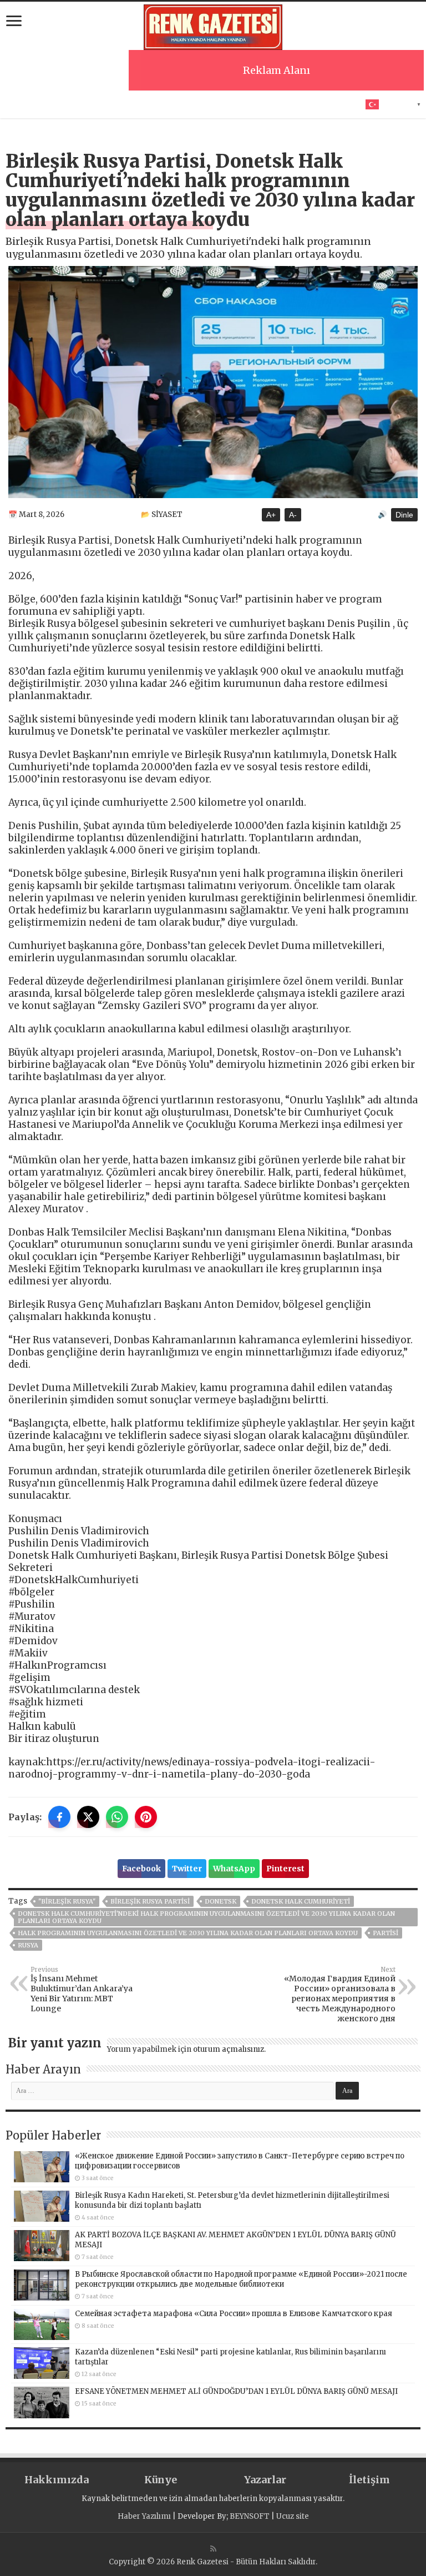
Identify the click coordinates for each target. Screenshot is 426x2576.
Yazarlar (265, 2480)
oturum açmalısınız (229, 2049)
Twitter (187, 1869)
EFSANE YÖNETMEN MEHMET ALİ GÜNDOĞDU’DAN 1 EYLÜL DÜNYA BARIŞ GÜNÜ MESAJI (236, 2391)
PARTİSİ (386, 1933)
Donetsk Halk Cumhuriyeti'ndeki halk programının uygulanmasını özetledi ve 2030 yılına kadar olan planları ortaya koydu (206, 1917)
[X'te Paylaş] (88, 1817)
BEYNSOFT (250, 2516)
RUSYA (28, 1945)
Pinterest (285, 1869)
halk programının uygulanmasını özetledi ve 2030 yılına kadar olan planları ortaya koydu (188, 1933)
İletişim (369, 2480)
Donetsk (220, 1901)
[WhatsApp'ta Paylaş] (117, 1817)
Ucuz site (293, 2516)
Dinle (404, 515)
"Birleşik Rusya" (67, 1901)
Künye (161, 2480)
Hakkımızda (57, 2480)
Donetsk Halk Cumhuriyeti (301, 1901)
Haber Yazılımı (144, 2516)
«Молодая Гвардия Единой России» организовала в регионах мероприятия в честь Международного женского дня (340, 1995)
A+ (271, 515)
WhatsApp (234, 1869)
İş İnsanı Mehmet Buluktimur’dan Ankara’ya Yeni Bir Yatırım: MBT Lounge (82, 1990)
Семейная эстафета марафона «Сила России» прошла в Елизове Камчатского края (234, 2314)
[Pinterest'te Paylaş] (146, 1817)
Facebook (141, 1869)
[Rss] (213, 2549)
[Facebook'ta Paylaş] (59, 1817)
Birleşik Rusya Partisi (150, 1901)
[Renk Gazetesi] (213, 26)
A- (293, 515)
